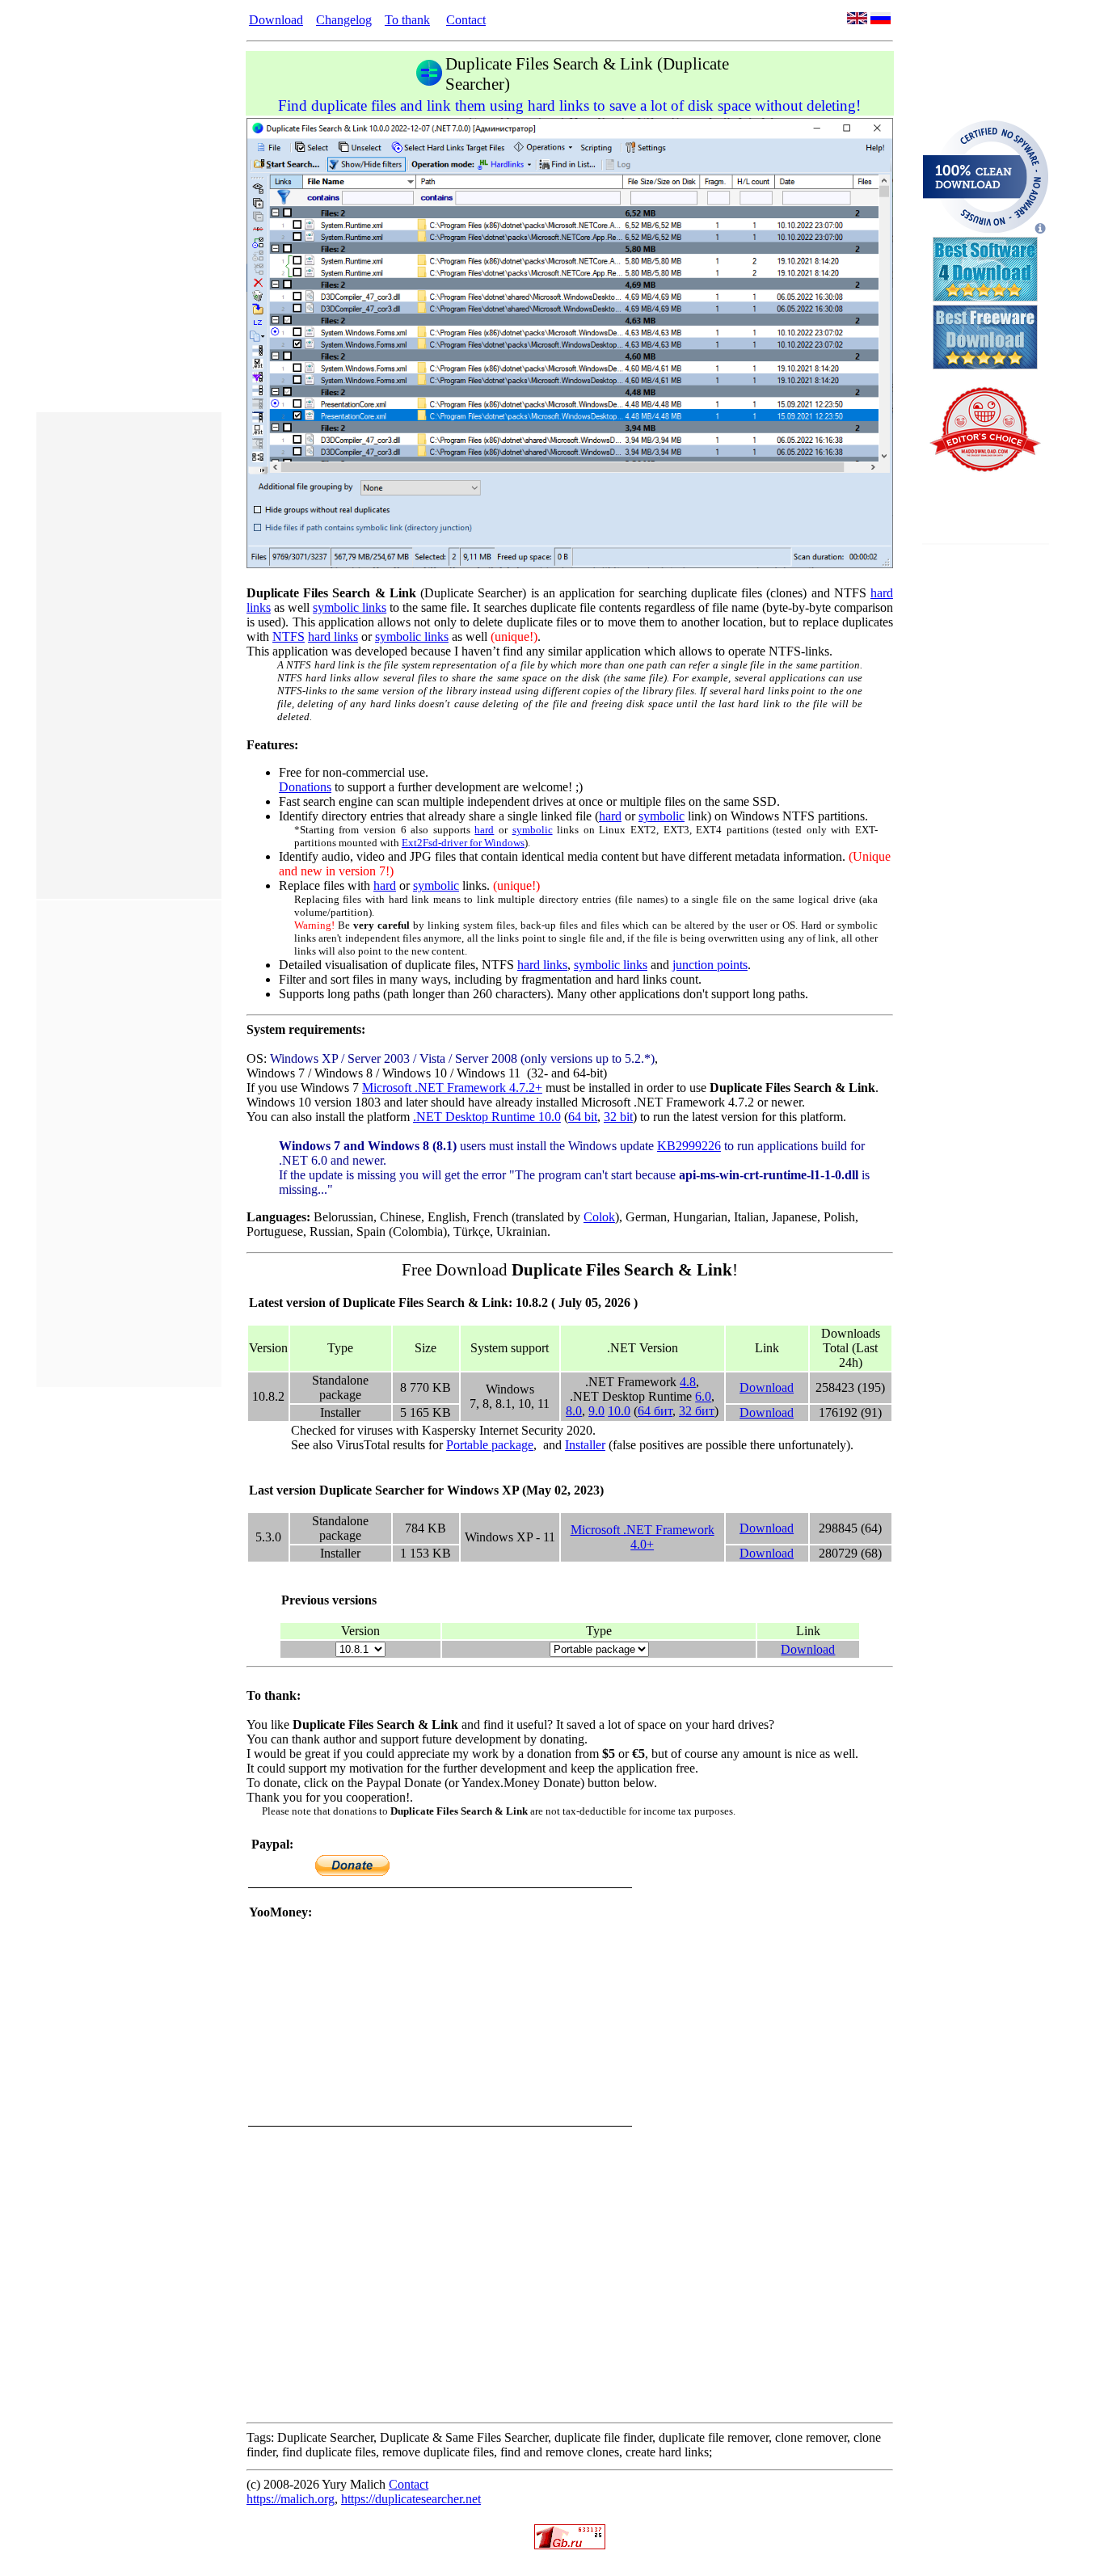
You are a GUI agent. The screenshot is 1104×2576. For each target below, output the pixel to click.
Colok (599, 1217)
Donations (305, 787)
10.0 (619, 1411)
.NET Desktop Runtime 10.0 (487, 1117)
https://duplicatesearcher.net (411, 2499)
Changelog (344, 20)
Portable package (490, 1445)
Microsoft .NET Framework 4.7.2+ (452, 1088)
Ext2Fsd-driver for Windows (463, 843)
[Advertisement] (129, 656)
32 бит (697, 1411)
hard (610, 816)
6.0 (703, 1396)
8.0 (574, 1411)
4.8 (688, 1382)
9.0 (596, 1411)
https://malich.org (291, 2499)
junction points (710, 965)
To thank (407, 20)
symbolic (662, 816)
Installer (585, 1445)
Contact (466, 20)
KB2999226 (689, 1146)
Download (276, 20)
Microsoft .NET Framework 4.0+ (643, 1537)
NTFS (289, 637)
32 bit (618, 1117)
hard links (333, 637)
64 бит (655, 1411)
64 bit (583, 1117)
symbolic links (350, 607)
